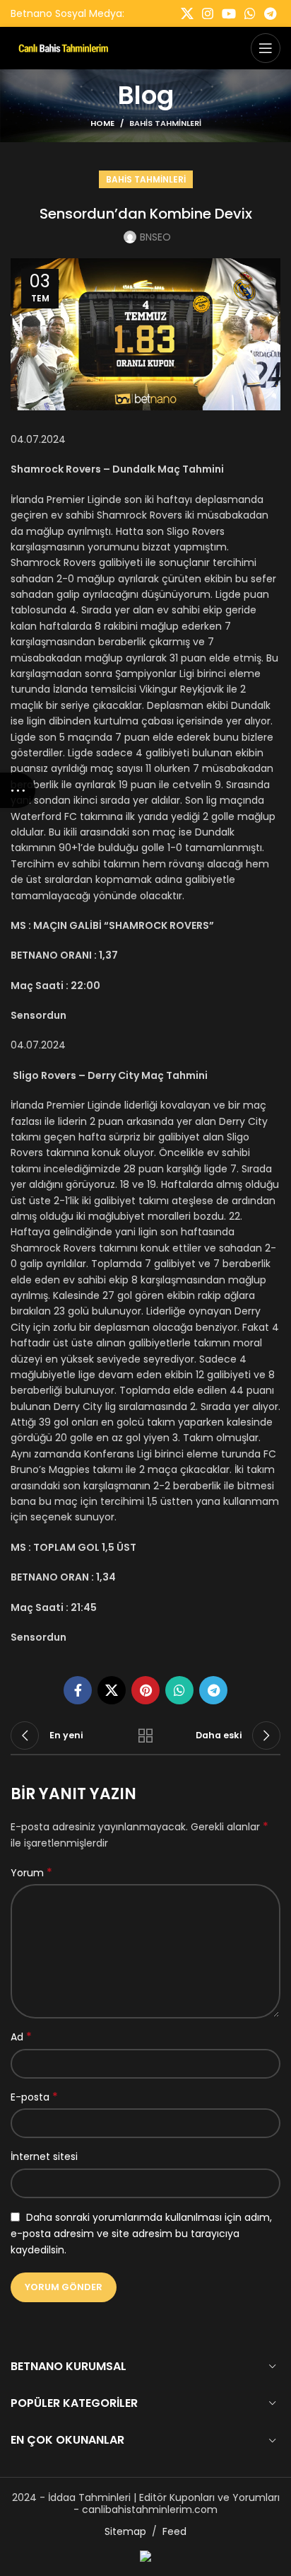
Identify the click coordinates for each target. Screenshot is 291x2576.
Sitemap (125, 2531)
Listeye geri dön (145, 1735)
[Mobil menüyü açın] (266, 48)
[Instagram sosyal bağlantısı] (208, 13)
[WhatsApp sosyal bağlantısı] (250, 13)
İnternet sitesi (44, 2156)
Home (102, 123)
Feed (174, 2531)
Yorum (31, 1873)
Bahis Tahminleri (165, 123)
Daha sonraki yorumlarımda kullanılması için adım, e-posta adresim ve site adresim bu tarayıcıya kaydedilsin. (141, 2234)
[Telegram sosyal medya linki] (270, 13)
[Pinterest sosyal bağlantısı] (145, 1690)
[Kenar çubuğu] (18, 790)
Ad (21, 2037)
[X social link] (187, 13)
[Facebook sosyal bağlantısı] (78, 1690)
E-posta (34, 2097)
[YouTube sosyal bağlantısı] (229, 13)
